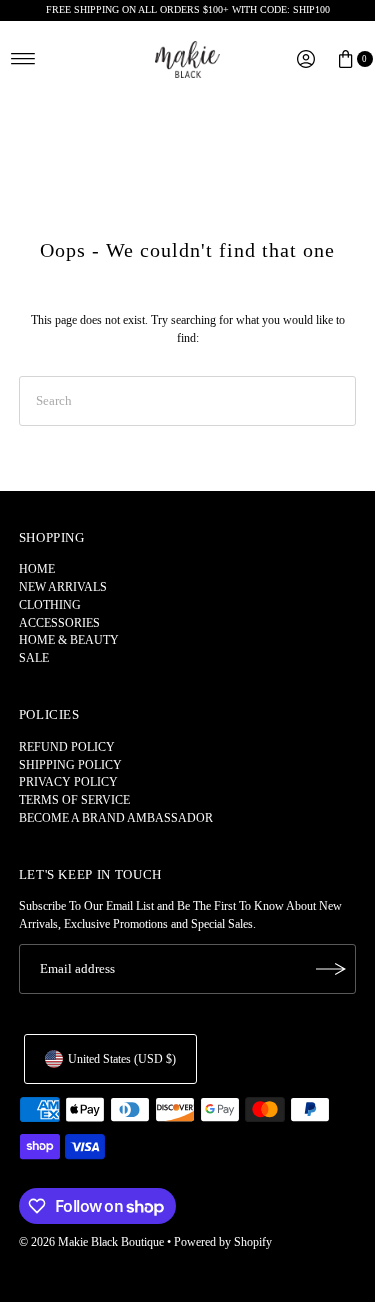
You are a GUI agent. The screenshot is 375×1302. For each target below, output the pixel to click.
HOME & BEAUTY (69, 640)
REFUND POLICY (67, 747)
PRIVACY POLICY (68, 782)
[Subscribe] (331, 969)
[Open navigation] (23, 59)
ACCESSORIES (59, 623)
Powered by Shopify (223, 1242)
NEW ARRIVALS (63, 587)
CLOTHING (50, 605)
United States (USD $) (122, 1059)
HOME (37, 569)
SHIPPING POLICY (70, 765)
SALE (34, 658)
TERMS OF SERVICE (74, 800)
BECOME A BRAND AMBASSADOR (116, 818)
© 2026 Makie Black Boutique (91, 1242)
